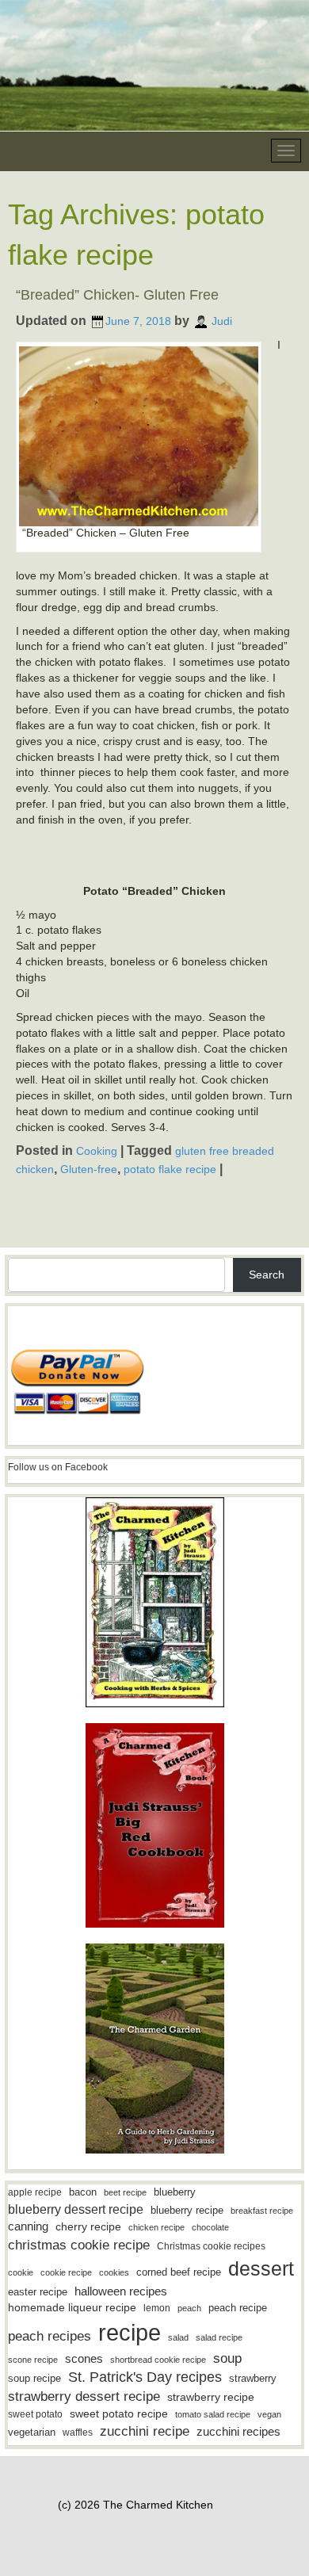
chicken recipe (156, 2227)
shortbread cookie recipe (158, 2360)
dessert (261, 2268)
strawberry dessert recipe (84, 2396)
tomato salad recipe (213, 2414)
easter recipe (38, 2292)
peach (189, 2308)
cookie (21, 2272)
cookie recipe (66, 2272)
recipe (130, 2332)
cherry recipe (88, 2227)
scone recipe (33, 2360)
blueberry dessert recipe (76, 2209)
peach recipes (50, 2336)
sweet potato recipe (119, 2414)
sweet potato (35, 2414)
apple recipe (35, 2192)
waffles (78, 2433)
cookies (114, 2272)
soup (227, 2358)
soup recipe (34, 2378)
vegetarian (32, 2432)
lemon (157, 2308)
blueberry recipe (187, 2210)
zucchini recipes (238, 2431)
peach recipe (238, 2308)
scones (84, 2358)
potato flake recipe (170, 1168)
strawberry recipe (211, 2397)
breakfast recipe (262, 2211)
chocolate (210, 2227)
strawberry (253, 2378)
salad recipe (219, 2337)
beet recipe (125, 2192)
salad (178, 2337)
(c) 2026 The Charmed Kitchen (135, 2505)
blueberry (175, 2192)
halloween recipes (121, 2291)
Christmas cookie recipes (211, 2246)
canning (28, 2226)
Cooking (97, 1151)
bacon (83, 2192)
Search (267, 1275)
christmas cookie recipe (79, 2245)
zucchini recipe (145, 2431)
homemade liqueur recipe (72, 2307)
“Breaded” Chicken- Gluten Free (117, 295)
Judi (222, 321)
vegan (269, 2414)
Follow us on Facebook (58, 1467)
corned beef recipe (179, 2272)
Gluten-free (89, 1168)
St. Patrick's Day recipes (145, 2377)
